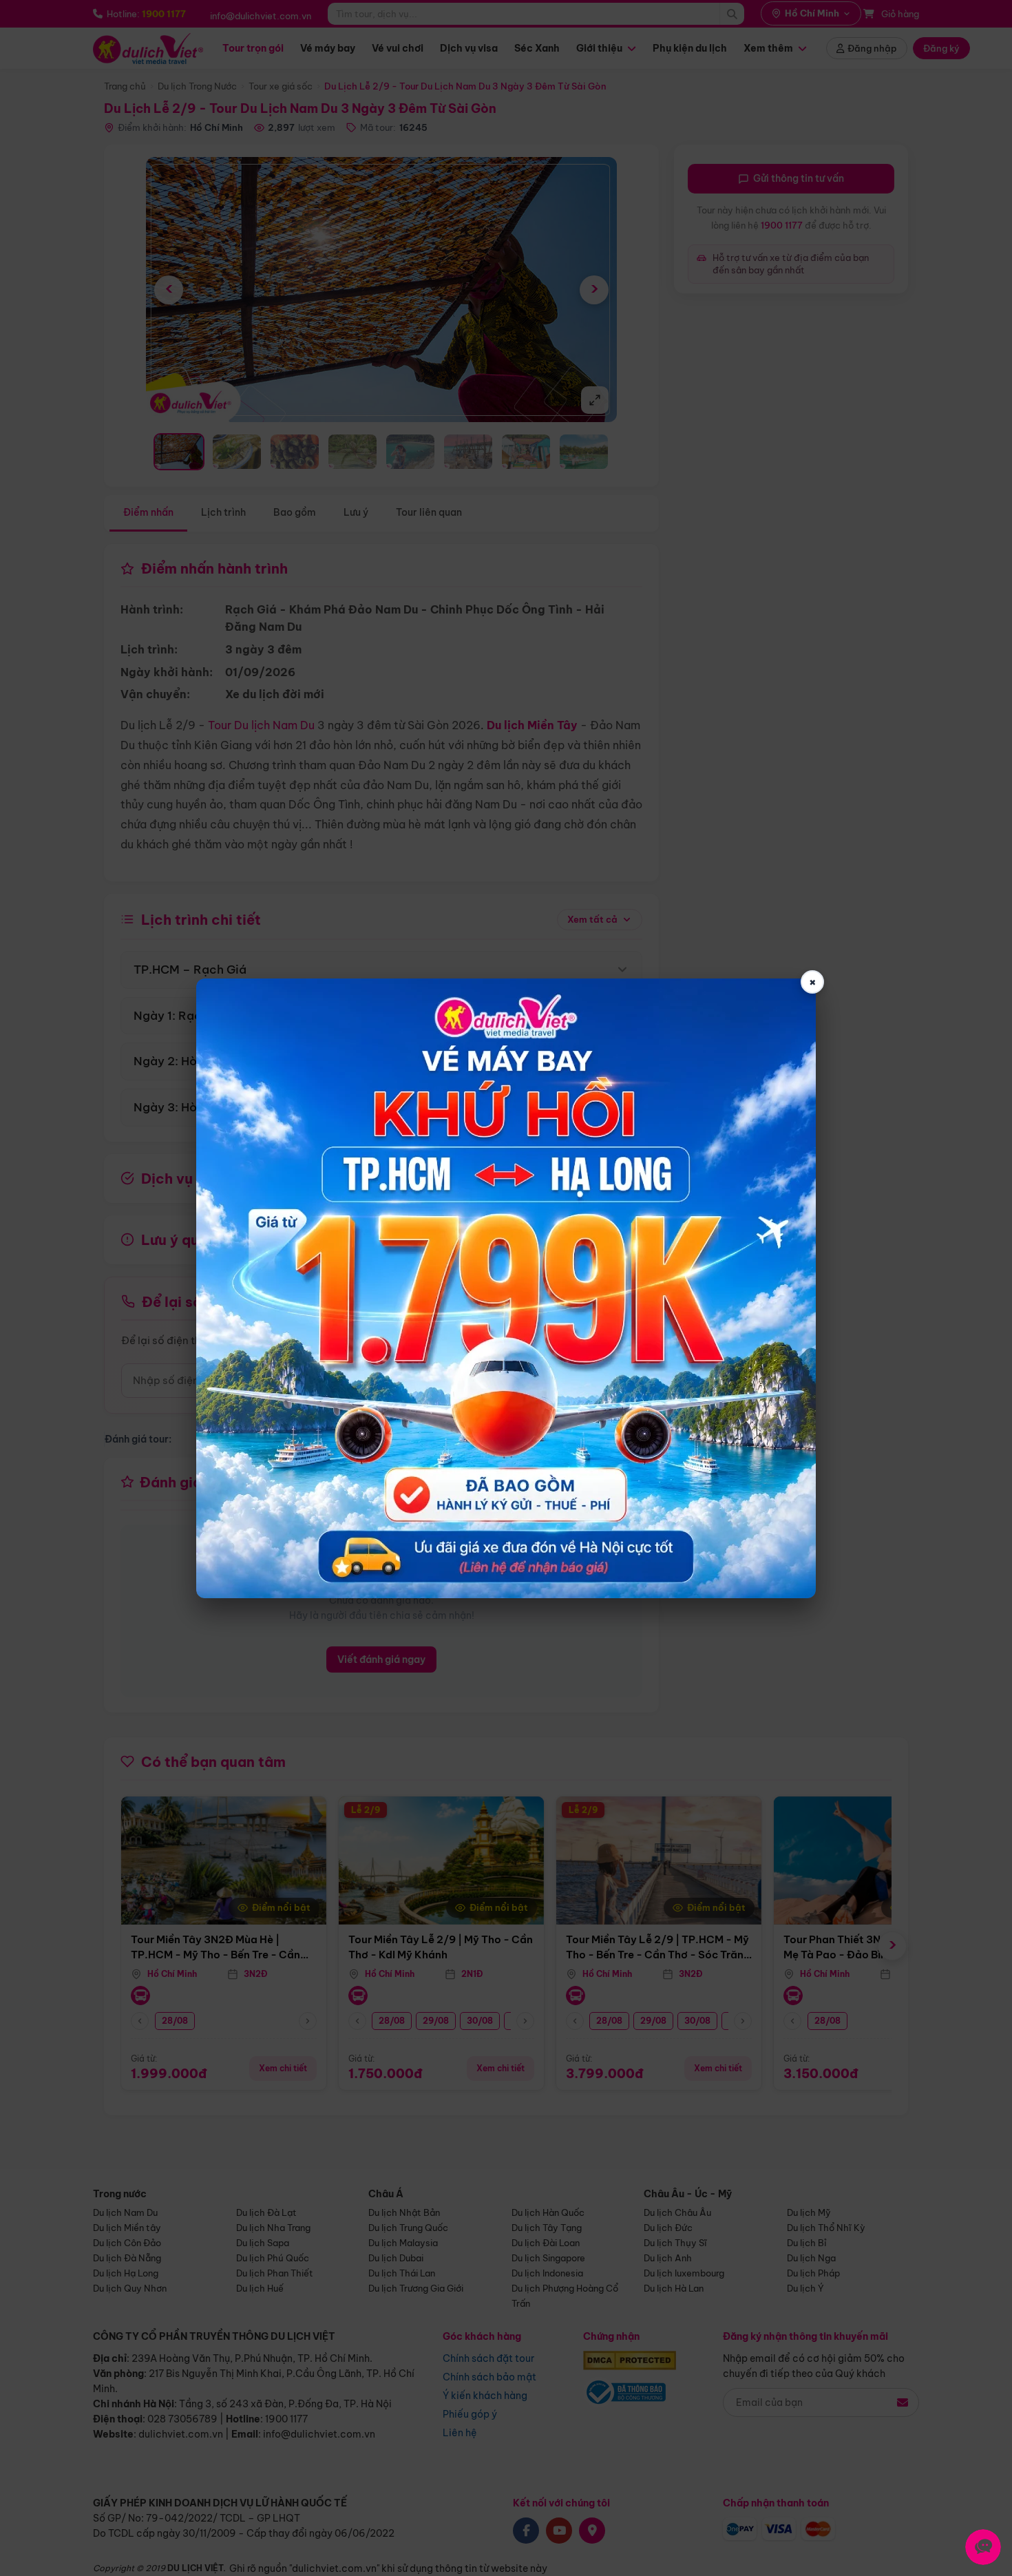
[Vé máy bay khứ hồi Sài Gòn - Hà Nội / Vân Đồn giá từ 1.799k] (506, 1288)
